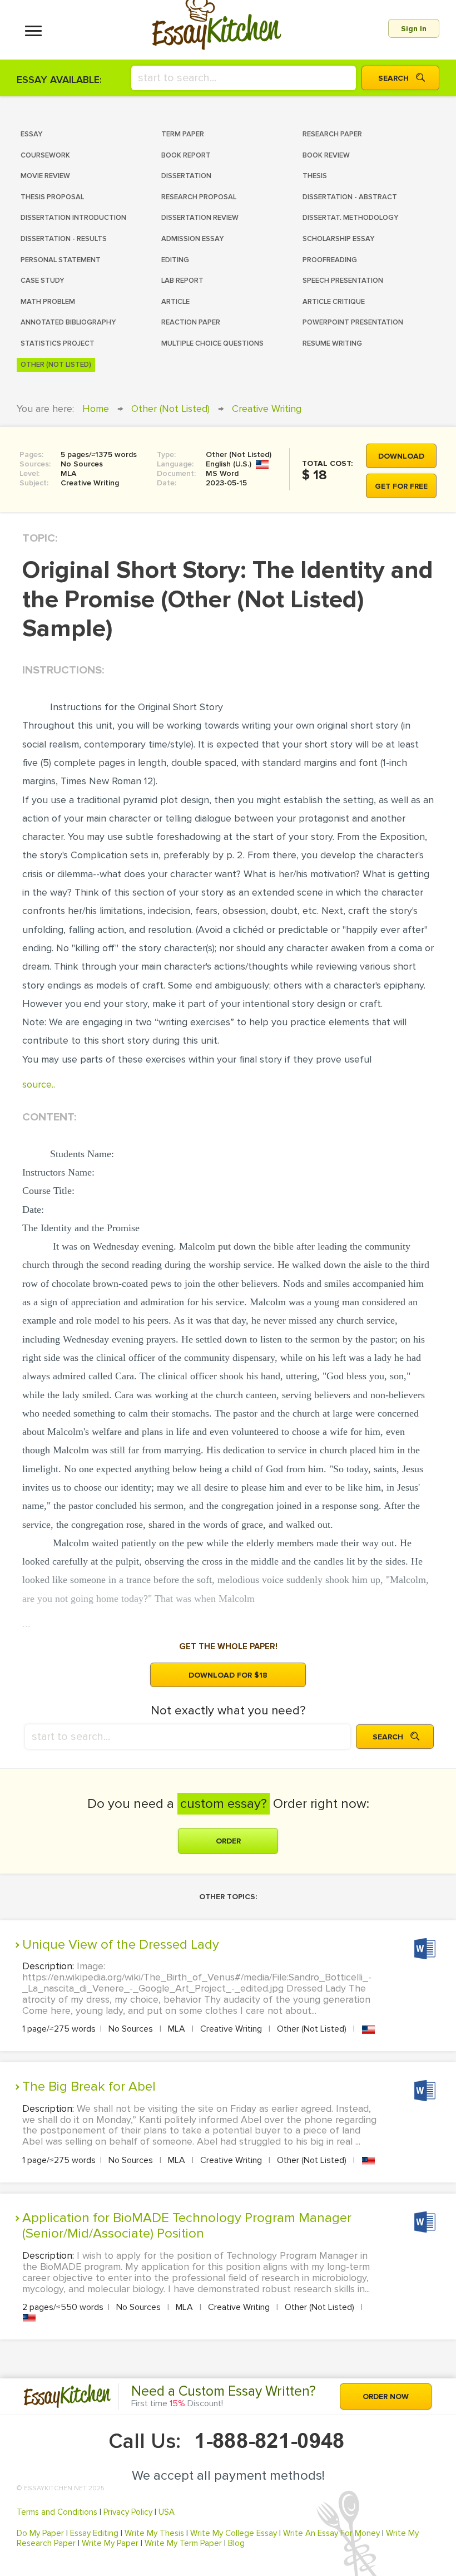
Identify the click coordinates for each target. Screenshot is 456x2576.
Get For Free (401, 486)
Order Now (386, 2396)
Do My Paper (40, 2533)
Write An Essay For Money (331, 2533)
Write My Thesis (154, 2533)
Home (96, 409)
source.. (39, 1084)
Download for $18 (228, 1675)
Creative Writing (267, 409)
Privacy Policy (128, 2512)
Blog (236, 2543)
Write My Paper (110, 2543)
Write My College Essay (234, 2533)
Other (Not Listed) (170, 409)
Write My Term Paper (183, 2543)
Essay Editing (94, 2533)
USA (167, 2512)
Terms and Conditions (57, 2512)
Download (401, 456)
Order (228, 1841)
